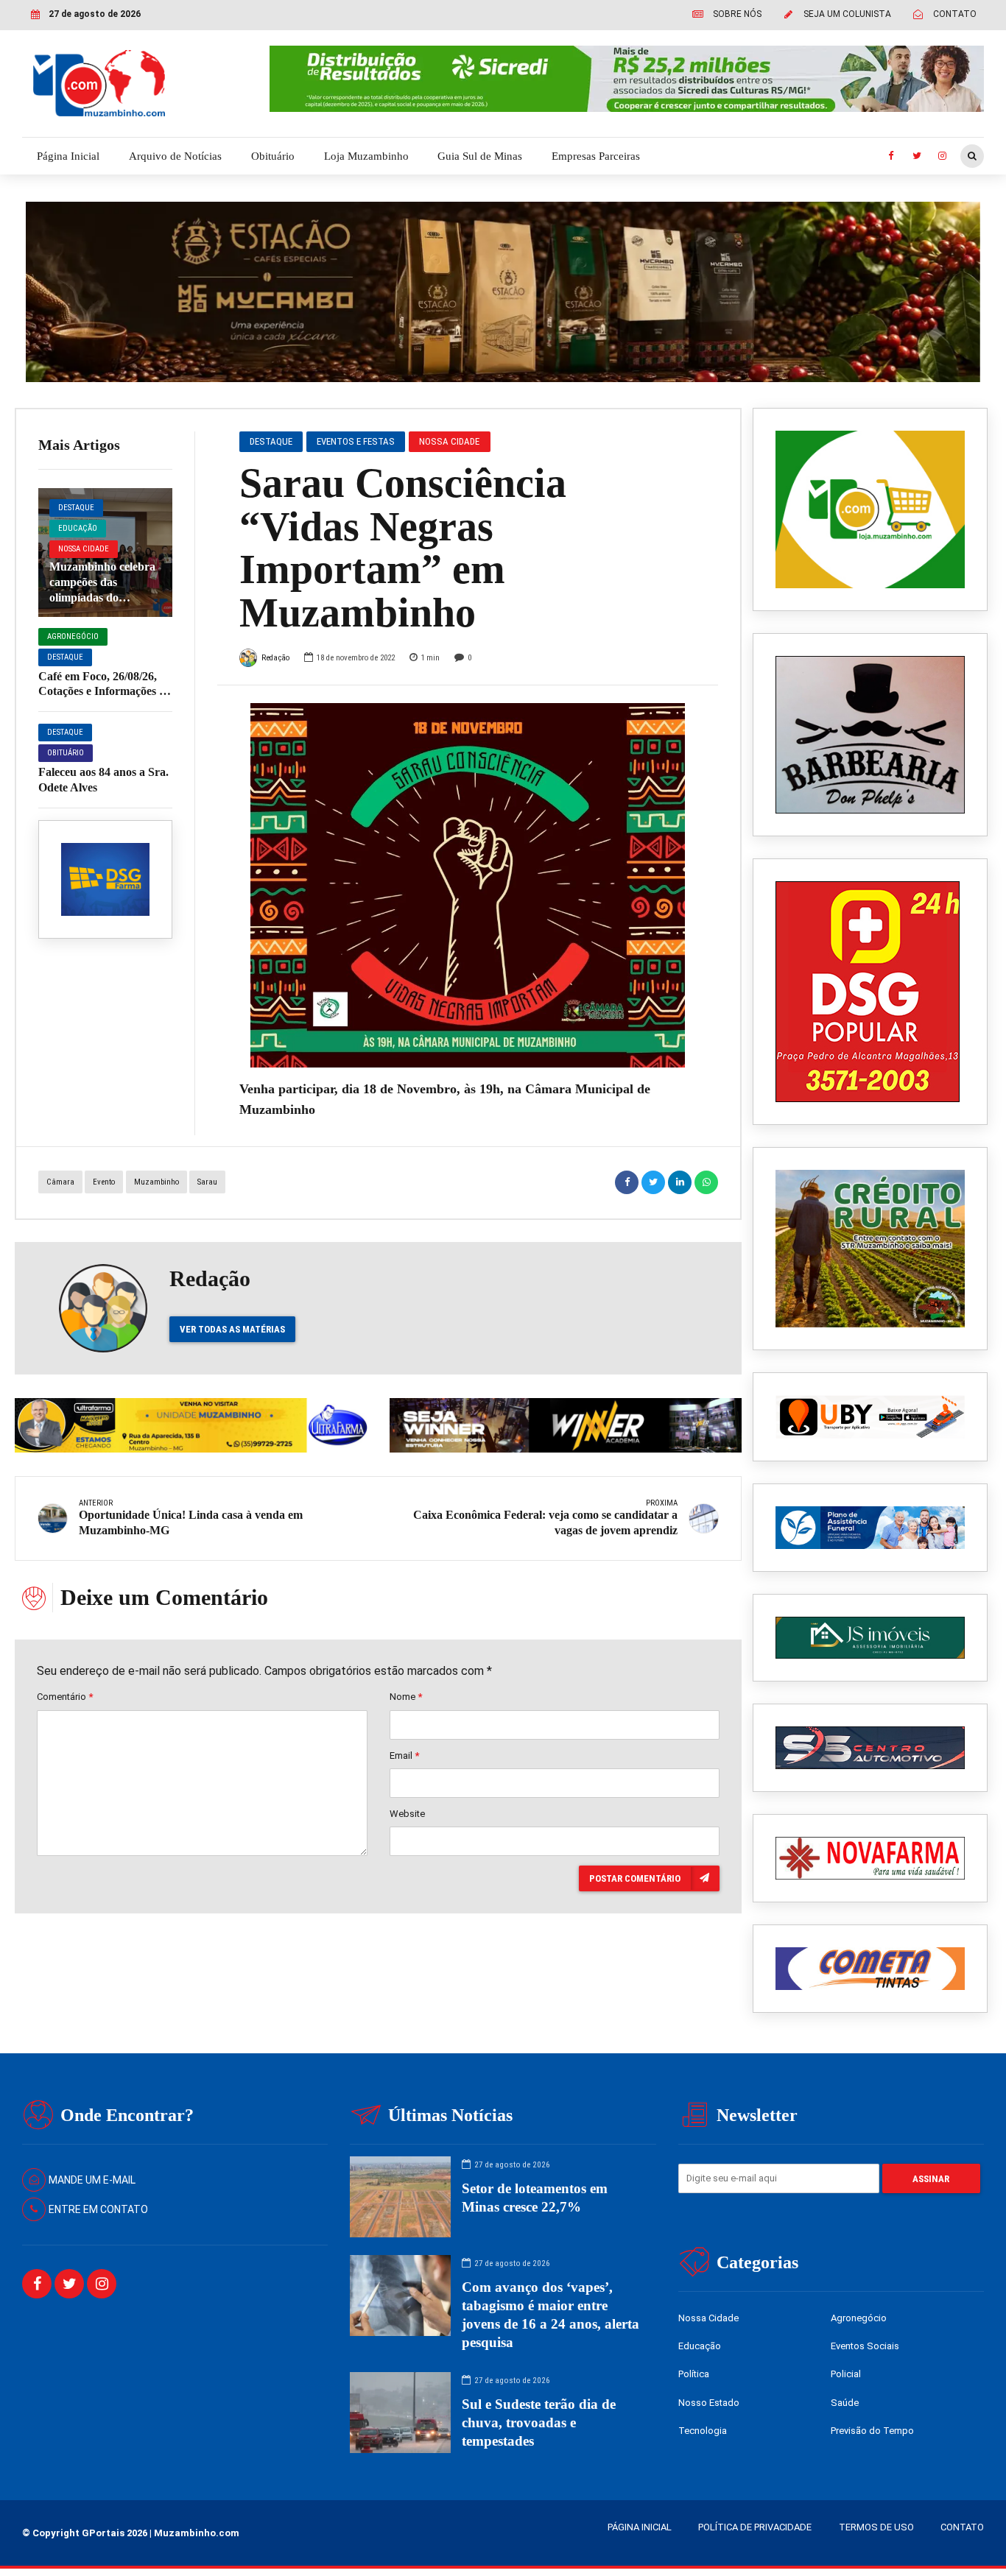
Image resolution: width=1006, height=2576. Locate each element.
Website (407, 1814)
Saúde (845, 2403)
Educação (78, 528)
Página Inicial (68, 156)
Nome (406, 1697)
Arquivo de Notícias (175, 156)
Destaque (76, 508)
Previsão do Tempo (872, 2431)
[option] (468, 885)
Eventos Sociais (865, 2346)
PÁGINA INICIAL (640, 2527)
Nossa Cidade (84, 549)
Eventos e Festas (356, 441)
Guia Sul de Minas (480, 156)
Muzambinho (156, 1182)
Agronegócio (73, 636)
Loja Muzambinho (366, 156)
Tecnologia (703, 2431)
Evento (104, 1182)
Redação (275, 658)
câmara (60, 1182)
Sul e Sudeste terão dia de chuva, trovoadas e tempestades (539, 2423)
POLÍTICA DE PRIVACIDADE (755, 2527)
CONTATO (962, 2527)
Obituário (273, 156)
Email (404, 1755)
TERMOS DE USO (876, 2527)
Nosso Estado (709, 2403)
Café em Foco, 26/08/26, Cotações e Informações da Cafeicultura (105, 692)
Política (694, 2374)
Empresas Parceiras (596, 156)
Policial (846, 2374)
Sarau (207, 1182)
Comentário (65, 1697)
